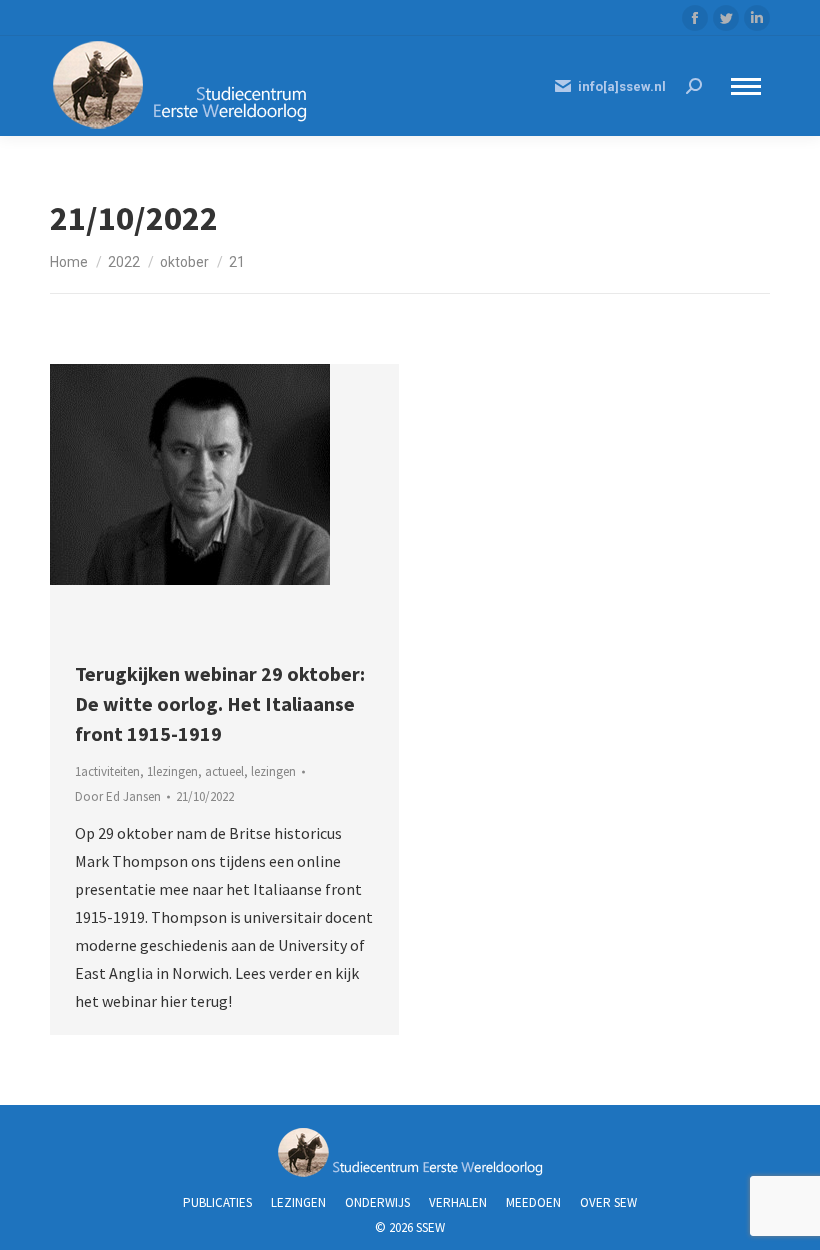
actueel (224, 771)
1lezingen (172, 771)
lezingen (273, 771)
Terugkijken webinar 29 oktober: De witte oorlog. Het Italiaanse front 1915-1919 (220, 703)
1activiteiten (107, 771)
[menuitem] (217, 1202)
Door (118, 796)
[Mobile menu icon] (746, 86)
